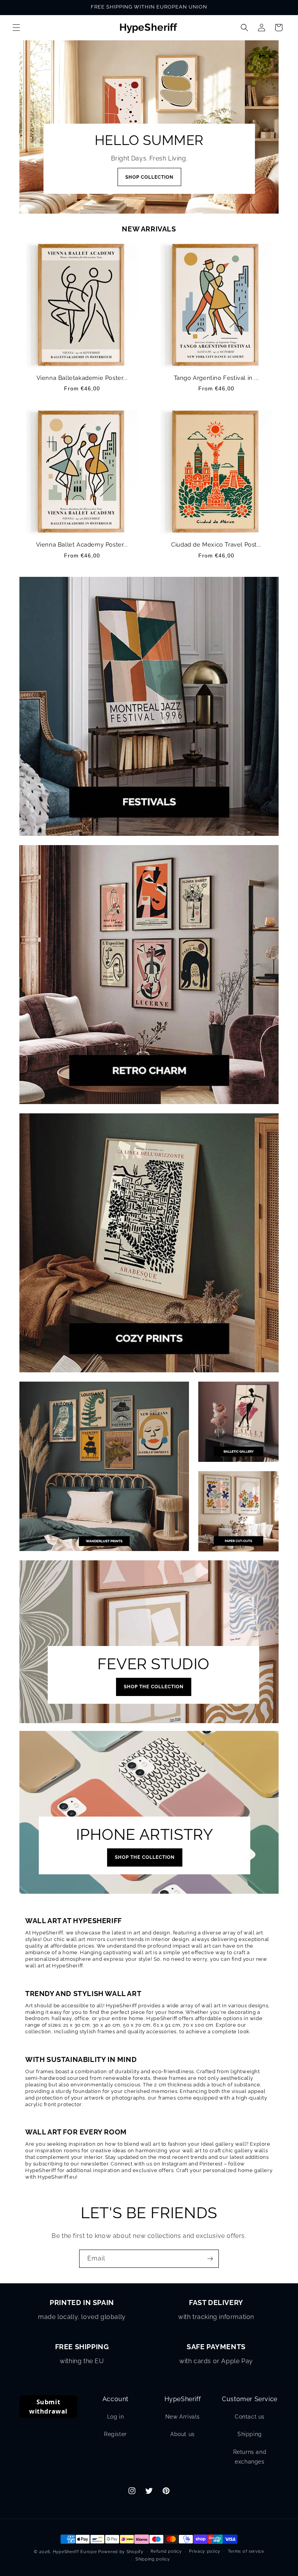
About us (183, 2434)
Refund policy (166, 2551)
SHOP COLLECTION (149, 177)
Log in (116, 2417)
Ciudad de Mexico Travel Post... (216, 545)
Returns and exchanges (250, 2457)
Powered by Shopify (121, 2552)
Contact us (250, 2417)
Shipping (250, 2434)
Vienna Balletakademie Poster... (82, 378)
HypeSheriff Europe (75, 2552)
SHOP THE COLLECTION (154, 1687)
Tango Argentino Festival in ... (216, 378)
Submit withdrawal (48, 2407)
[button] (16, 28)
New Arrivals (183, 2417)
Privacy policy (205, 2551)
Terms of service (246, 2551)
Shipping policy (153, 2559)
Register (115, 2434)
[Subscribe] (210, 2259)
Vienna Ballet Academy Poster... (82, 545)
